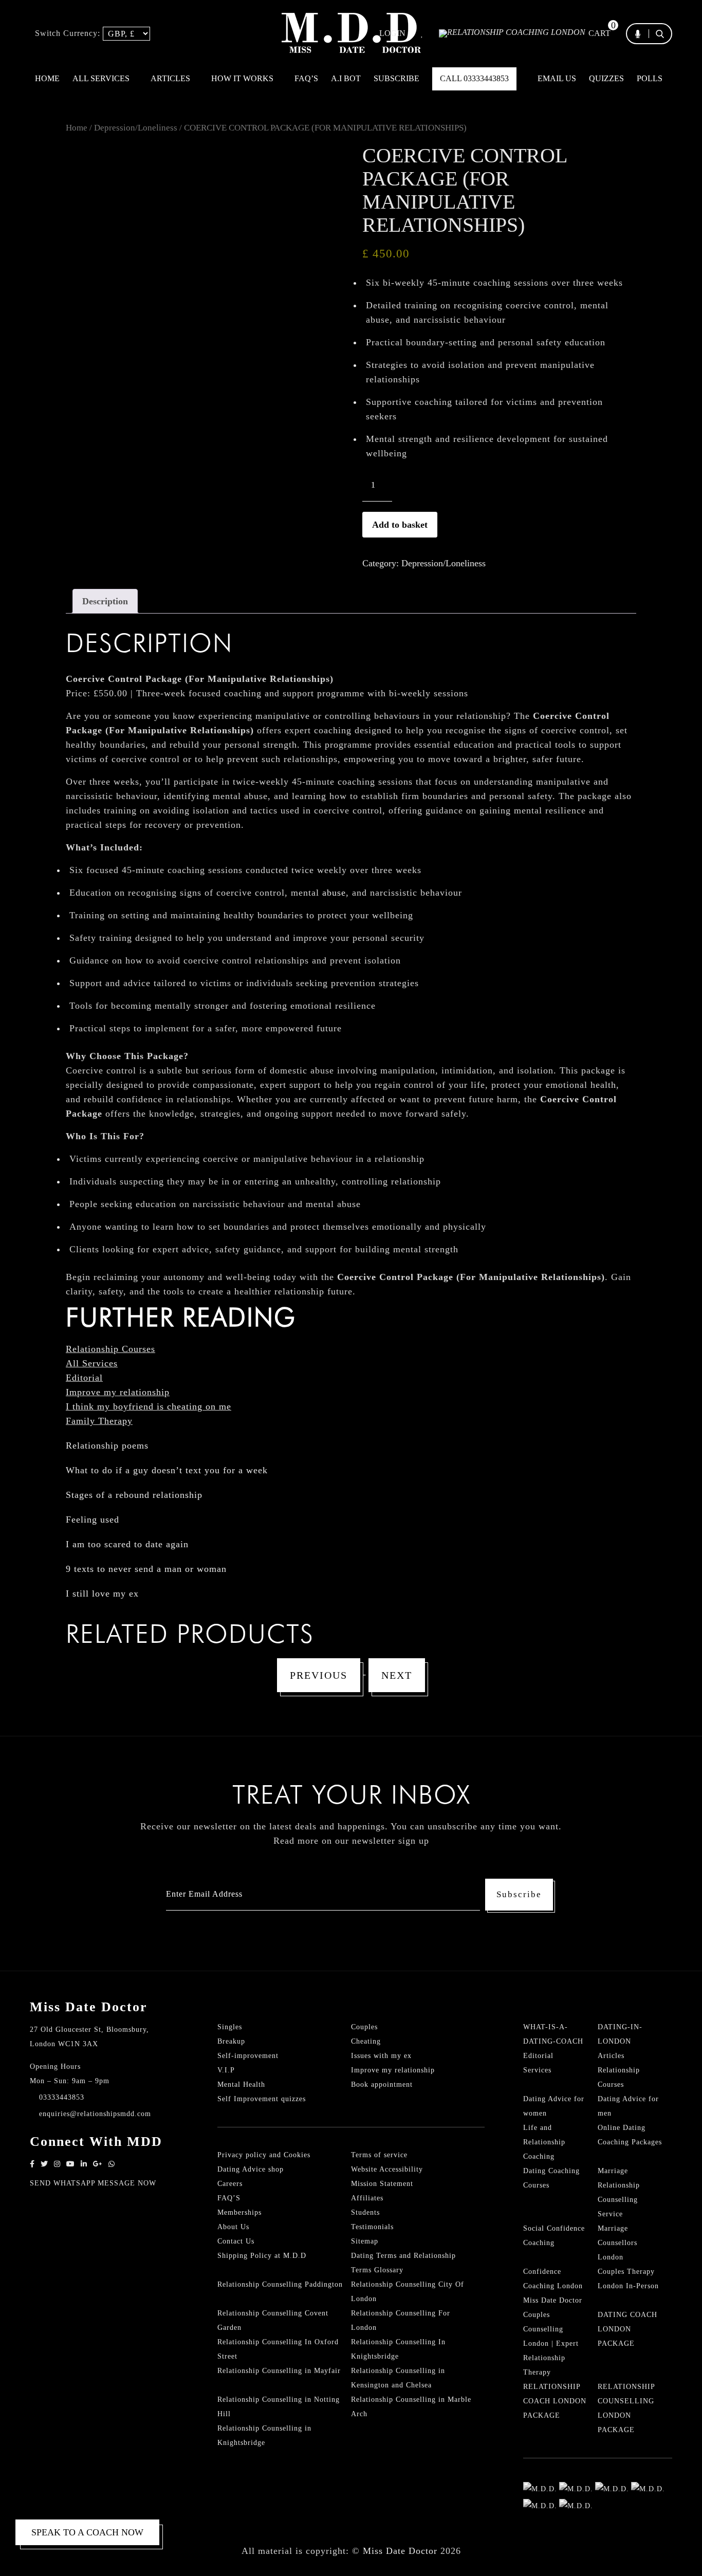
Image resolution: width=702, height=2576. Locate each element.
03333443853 (62, 2097)
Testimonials (372, 2227)
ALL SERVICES (102, 78)
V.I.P (226, 2070)
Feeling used (93, 1519)
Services (537, 2070)
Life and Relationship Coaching (544, 2142)
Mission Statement (382, 2184)
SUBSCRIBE (396, 78)
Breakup (231, 2041)
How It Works (243, 78)
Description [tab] (105, 601)
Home (47, 78)
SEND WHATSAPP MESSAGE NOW (93, 2183)
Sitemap (365, 2241)
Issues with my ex (381, 2056)
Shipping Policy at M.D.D (262, 2256)
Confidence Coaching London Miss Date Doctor (553, 2286)
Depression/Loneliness (136, 128)
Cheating (366, 2041)
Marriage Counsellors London (617, 2243)
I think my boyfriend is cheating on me (149, 1406)
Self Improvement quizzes (262, 2099)
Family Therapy (99, 1421)
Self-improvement (248, 2056)
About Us (233, 2227)
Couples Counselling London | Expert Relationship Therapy (551, 2343)
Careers (230, 2184)
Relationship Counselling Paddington (280, 2284)
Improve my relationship (118, 1392)
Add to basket (400, 525)
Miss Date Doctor (400, 2551)
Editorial (84, 1378)
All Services (92, 1363)
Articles (611, 2056)
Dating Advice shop (251, 2169)
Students (365, 2212)
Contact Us (236, 2241)
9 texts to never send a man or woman (146, 1569)
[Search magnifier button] (663, 53)
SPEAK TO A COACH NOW (87, 2532)
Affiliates (367, 2198)
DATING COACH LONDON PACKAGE (627, 2329)
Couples (364, 2027)
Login (392, 33)
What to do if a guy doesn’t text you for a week (167, 1470)
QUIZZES (606, 78)
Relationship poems (107, 1445)
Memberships (239, 2212)
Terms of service (379, 2155)
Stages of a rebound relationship (134, 1495)
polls (650, 78)
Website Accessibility (387, 2169)
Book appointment (382, 2084)
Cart (599, 33)
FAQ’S (306, 78)
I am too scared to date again (127, 1544)
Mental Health (241, 2084)
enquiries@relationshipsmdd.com (95, 2114)
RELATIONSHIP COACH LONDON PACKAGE (555, 2401)
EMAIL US (557, 78)
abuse (334, 893)
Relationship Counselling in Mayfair (279, 2371)
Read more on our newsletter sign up (351, 1841)
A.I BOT (346, 78)
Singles (230, 2027)
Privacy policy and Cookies (264, 2155)
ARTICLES (171, 78)
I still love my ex (102, 1593)
